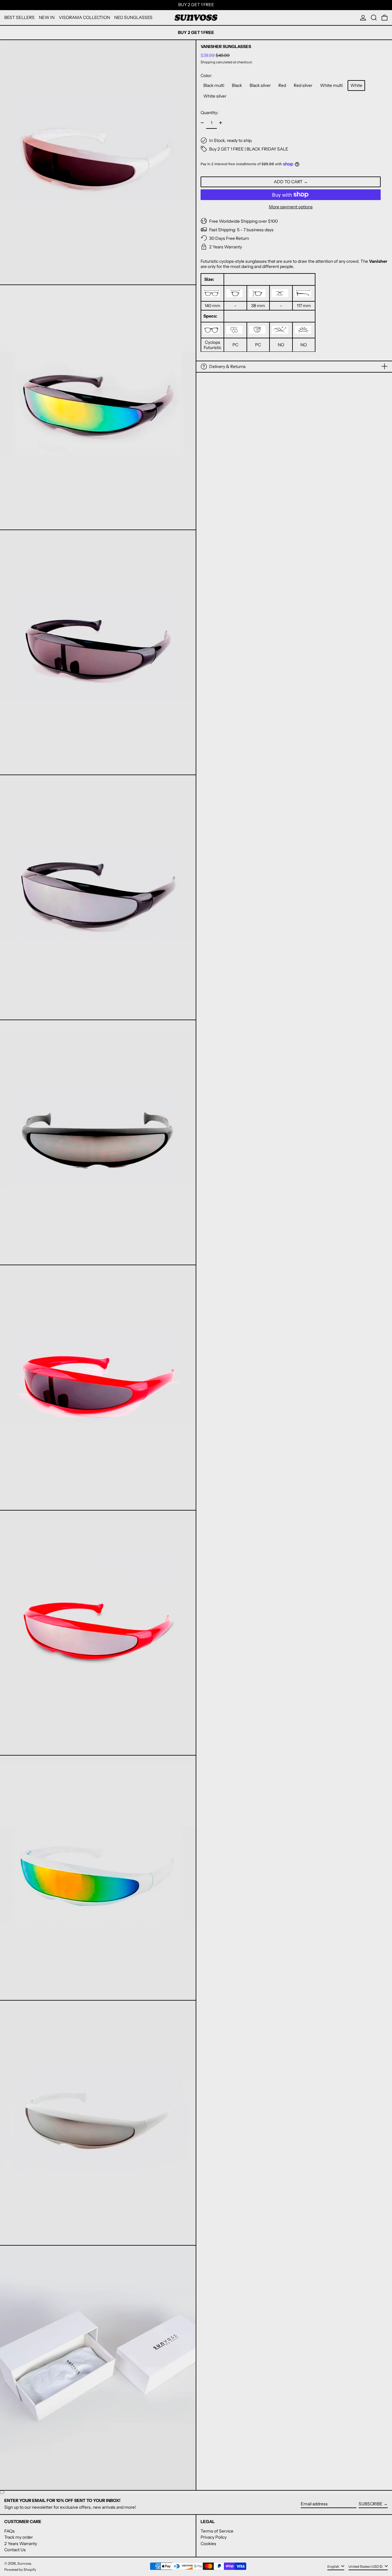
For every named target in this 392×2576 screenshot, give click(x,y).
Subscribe (371, 2504)
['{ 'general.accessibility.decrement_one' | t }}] (202, 123)
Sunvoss (24, 2563)
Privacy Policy (214, 2537)
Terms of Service (217, 2531)
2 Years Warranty (21, 2544)
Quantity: (209, 112)
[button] (374, 18)
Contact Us (15, 2550)
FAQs (9, 2531)
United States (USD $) (366, 2566)
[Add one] (221, 123)
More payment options (291, 207)
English (334, 2566)
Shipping (208, 62)
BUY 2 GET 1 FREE (196, 5)
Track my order (19, 2537)
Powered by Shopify (20, 2570)
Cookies (208, 2544)
